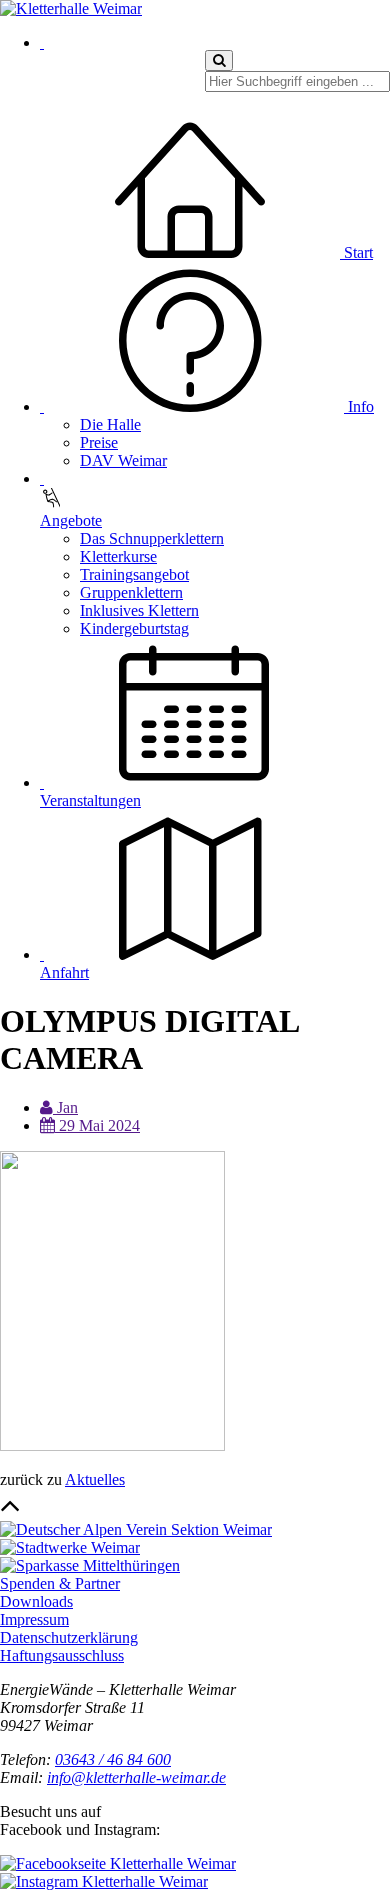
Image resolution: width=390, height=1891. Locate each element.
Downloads (36, 1601)
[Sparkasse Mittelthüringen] (90, 1565)
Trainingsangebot (134, 574)
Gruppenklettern (131, 592)
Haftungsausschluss (62, 1655)
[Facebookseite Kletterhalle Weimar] (118, 1863)
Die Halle (110, 424)
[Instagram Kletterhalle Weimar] (104, 1881)
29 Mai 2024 (97, 1125)
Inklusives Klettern (139, 610)
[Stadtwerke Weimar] (70, 1547)
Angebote (71, 520)
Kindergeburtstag (134, 628)
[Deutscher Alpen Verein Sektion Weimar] (136, 1529)
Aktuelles (95, 1479)
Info (359, 406)
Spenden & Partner (60, 1583)
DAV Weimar (123, 460)
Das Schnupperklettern (152, 538)
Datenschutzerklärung (69, 1637)
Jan (65, 1107)
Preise (99, 442)
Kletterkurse (118, 556)
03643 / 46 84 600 (113, 1759)
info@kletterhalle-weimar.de (136, 1777)
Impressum (34, 1619)
